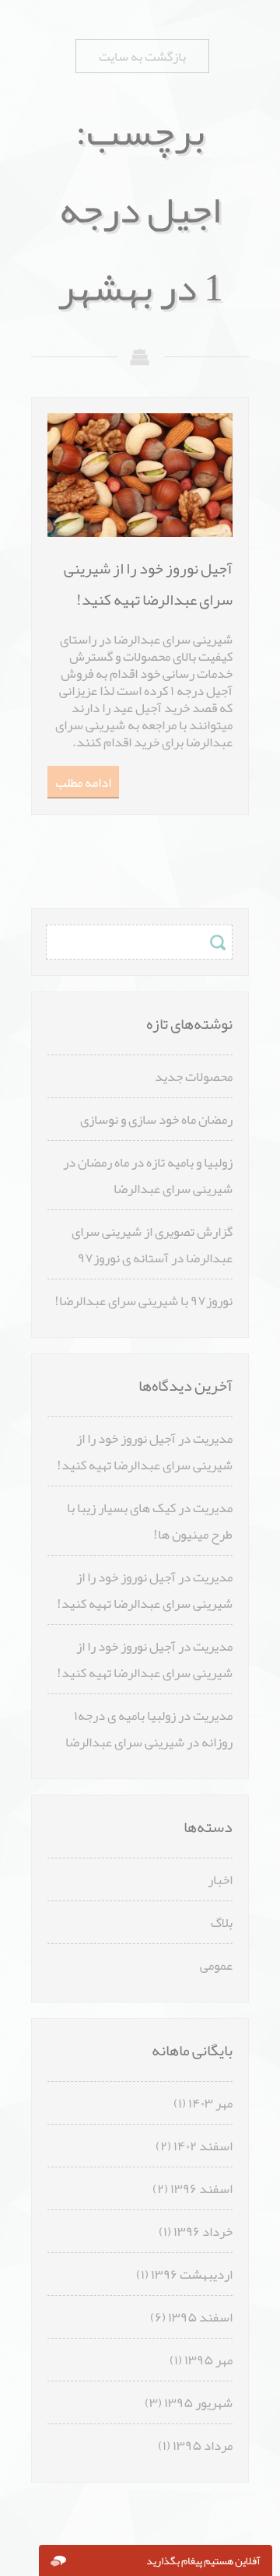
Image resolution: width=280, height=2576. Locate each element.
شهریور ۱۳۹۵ (198, 2402)
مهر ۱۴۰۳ (210, 2103)
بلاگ (222, 1922)
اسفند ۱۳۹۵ (200, 2317)
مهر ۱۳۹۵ (208, 2360)
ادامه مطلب (83, 782)
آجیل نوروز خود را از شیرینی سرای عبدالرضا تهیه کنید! (145, 1451)
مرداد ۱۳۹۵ (203, 2445)
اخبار (220, 1879)
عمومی (216, 1965)
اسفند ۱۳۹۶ (201, 2188)
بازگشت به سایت (142, 56)
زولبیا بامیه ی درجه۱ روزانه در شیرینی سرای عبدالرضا (149, 1728)
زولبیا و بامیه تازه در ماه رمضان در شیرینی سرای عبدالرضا (148, 1175)
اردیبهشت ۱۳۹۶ (192, 2274)
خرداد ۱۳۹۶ (203, 2231)
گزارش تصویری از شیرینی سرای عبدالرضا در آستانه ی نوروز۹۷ (152, 1244)
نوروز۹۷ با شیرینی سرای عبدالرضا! (143, 1300)
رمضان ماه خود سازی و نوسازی (156, 1119)
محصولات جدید (194, 1076)
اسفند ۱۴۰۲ (203, 2146)
